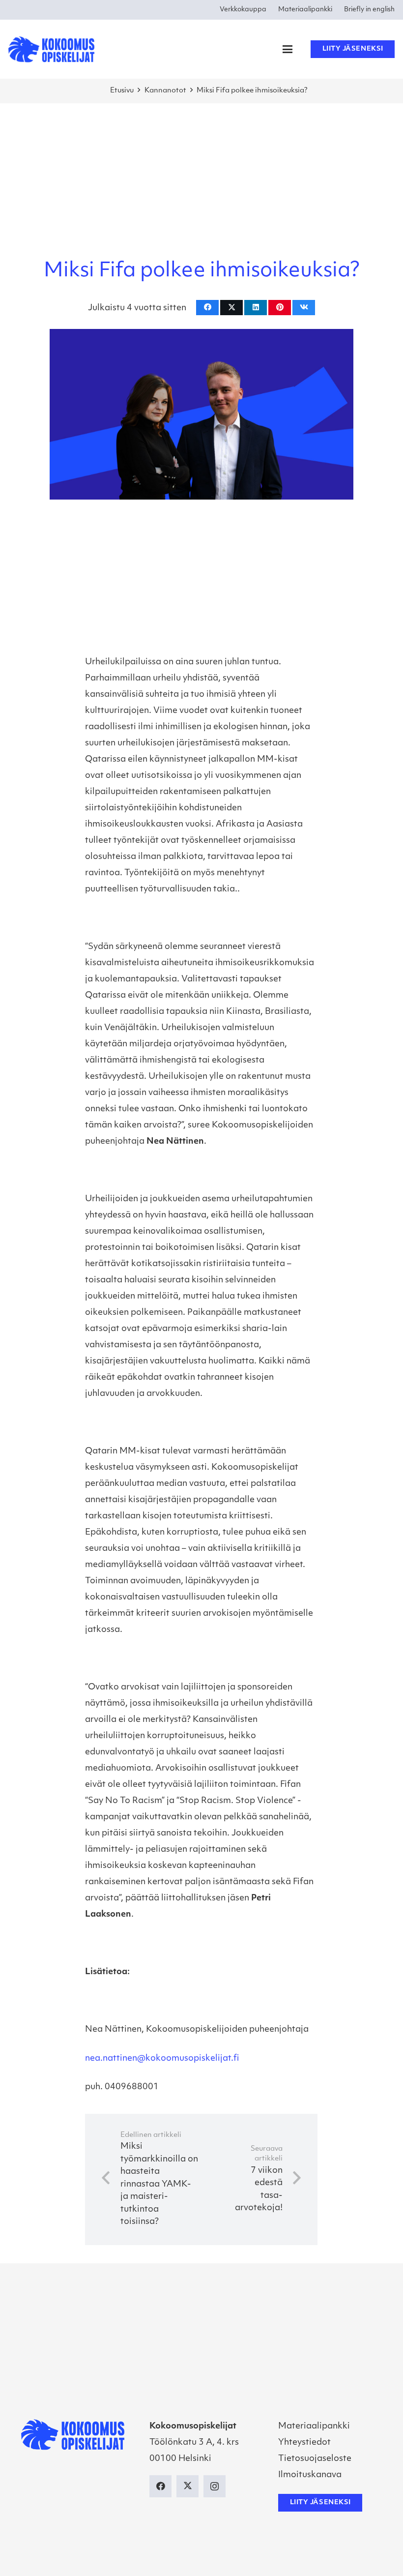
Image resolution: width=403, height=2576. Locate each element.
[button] (287, 49)
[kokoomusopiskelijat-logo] (51, 49)
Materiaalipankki (314, 2426)
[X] (187, 2486)
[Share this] (207, 308)
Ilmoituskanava (310, 2475)
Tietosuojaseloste (315, 2459)
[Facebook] (160, 2486)
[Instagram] (215, 2486)
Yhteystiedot (304, 2443)
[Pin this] (280, 308)
